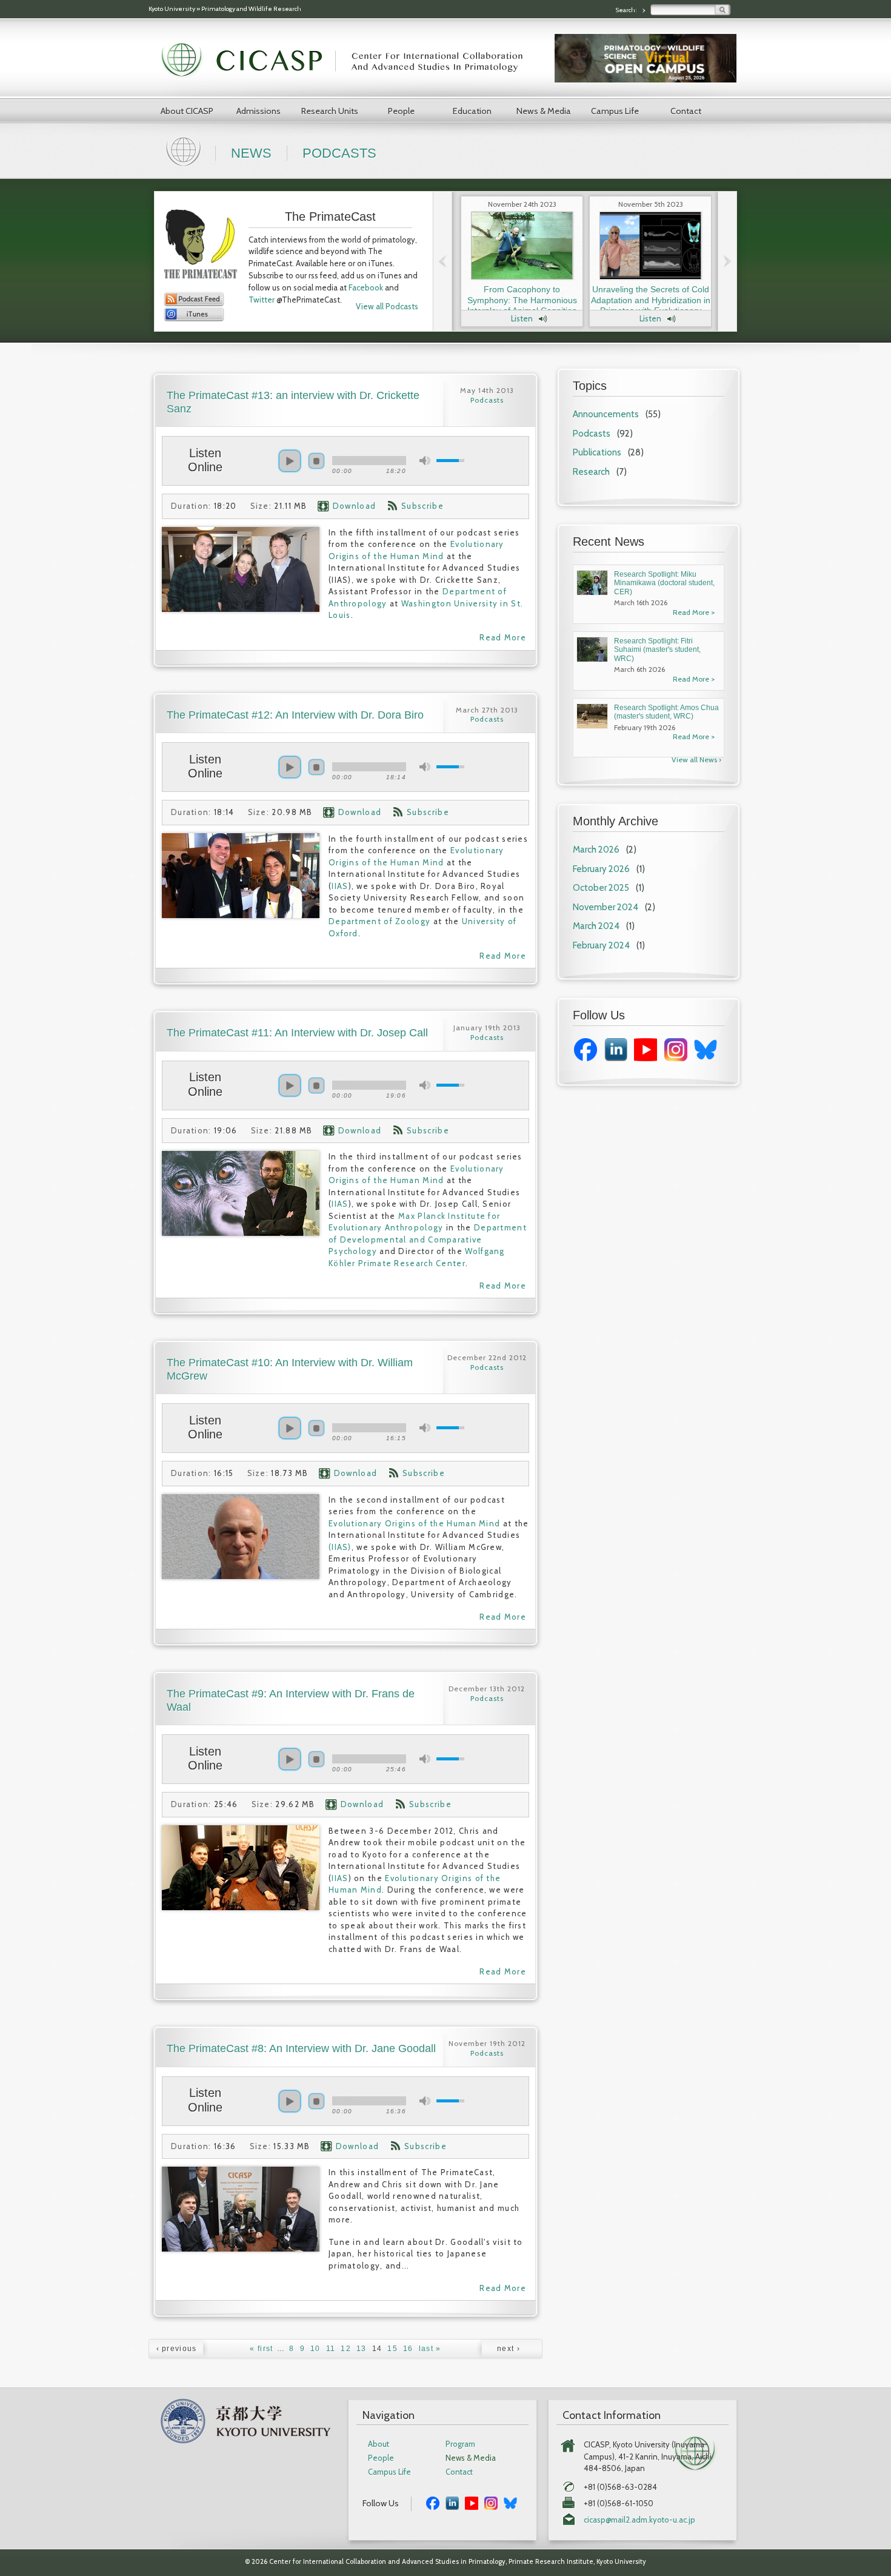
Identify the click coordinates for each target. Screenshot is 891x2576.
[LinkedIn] (616, 1058)
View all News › (696, 760)
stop (316, 461)
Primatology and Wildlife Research (251, 9)
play (290, 461)
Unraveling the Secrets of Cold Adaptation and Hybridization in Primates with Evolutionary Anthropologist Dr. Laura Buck (651, 305)
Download (354, 506)
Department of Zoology (379, 921)
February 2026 (601, 869)
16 (408, 2349)
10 (315, 2349)
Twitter (262, 300)
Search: (627, 10)
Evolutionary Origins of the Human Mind (414, 1523)
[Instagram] (676, 1058)
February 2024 (601, 945)
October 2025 (601, 888)
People (401, 111)
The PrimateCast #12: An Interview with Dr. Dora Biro (295, 715)
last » (430, 2349)
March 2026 (596, 850)
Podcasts (339, 153)
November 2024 (606, 907)
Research (591, 472)
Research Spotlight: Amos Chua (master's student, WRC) (666, 712)
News (251, 153)
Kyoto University (172, 9)
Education (472, 111)
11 (331, 2349)
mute (425, 461)
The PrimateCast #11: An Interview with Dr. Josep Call (297, 1033)
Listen (522, 318)
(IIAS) (340, 1547)
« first (261, 2349)
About (379, 2444)
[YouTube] (646, 1058)
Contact (686, 111)
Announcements (606, 414)
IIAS (340, 886)
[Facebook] (586, 1058)
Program (460, 2444)
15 (392, 2349)
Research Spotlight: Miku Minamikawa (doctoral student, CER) (664, 583)
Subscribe (422, 506)
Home (185, 150)
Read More (503, 637)
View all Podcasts (387, 306)
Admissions (259, 111)
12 (346, 2349)
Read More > (694, 612)
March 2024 (596, 926)
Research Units (330, 111)
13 (362, 2349)
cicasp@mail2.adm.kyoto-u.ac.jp (639, 2520)
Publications (597, 452)
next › (509, 2349)
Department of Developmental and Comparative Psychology (428, 1239)
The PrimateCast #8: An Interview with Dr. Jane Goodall (301, 2048)
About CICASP (187, 111)
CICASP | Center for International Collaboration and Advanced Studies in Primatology (349, 61)
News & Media (544, 111)
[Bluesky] (706, 1058)
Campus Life (615, 111)
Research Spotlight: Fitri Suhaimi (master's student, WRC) (657, 650)
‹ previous (177, 2349)
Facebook (366, 287)
